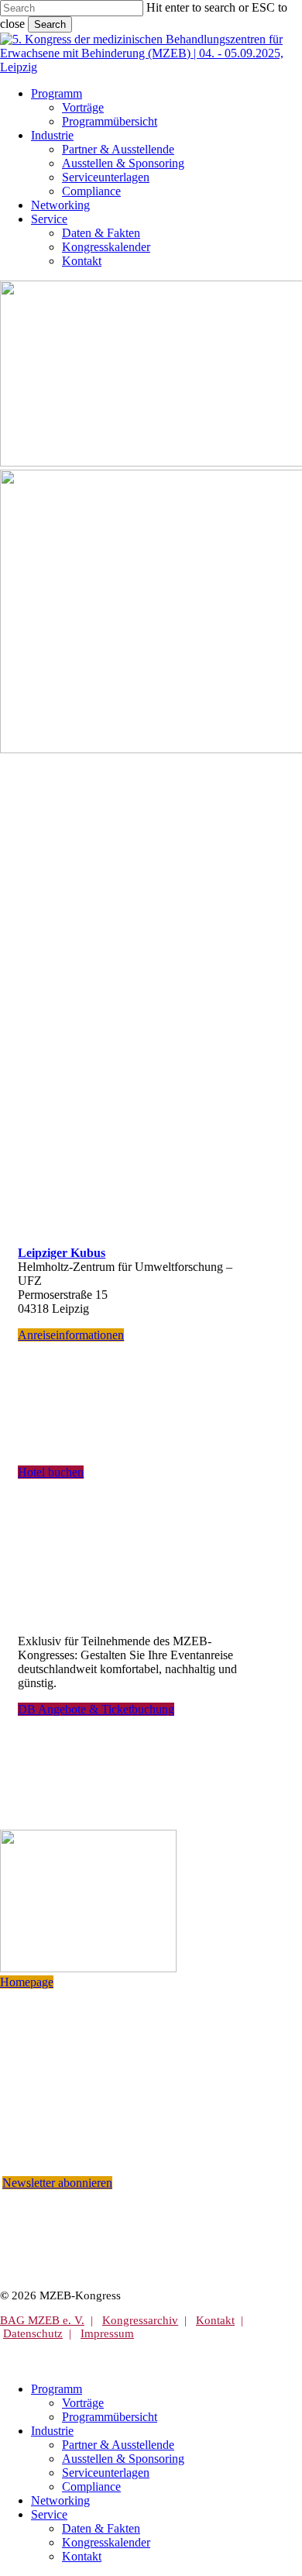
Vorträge (83, 2403)
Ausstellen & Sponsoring (123, 2459)
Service (49, 2514)
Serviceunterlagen (106, 2473)
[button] (71, 1335)
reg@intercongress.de (96, 2127)
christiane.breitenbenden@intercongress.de (139, 2112)
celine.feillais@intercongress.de (114, 2156)
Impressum (107, 2333)
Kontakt (215, 2320)
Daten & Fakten (101, 2528)
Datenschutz (33, 2333)
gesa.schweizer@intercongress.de (115, 2142)
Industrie (52, 2431)
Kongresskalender (106, 2542)
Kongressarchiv (140, 2320)
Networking (60, 2500)
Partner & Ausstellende (118, 2445)
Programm (57, 2389)
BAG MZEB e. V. (42, 2320)
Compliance (91, 2486)
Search (50, 24)
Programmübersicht (110, 2417)
